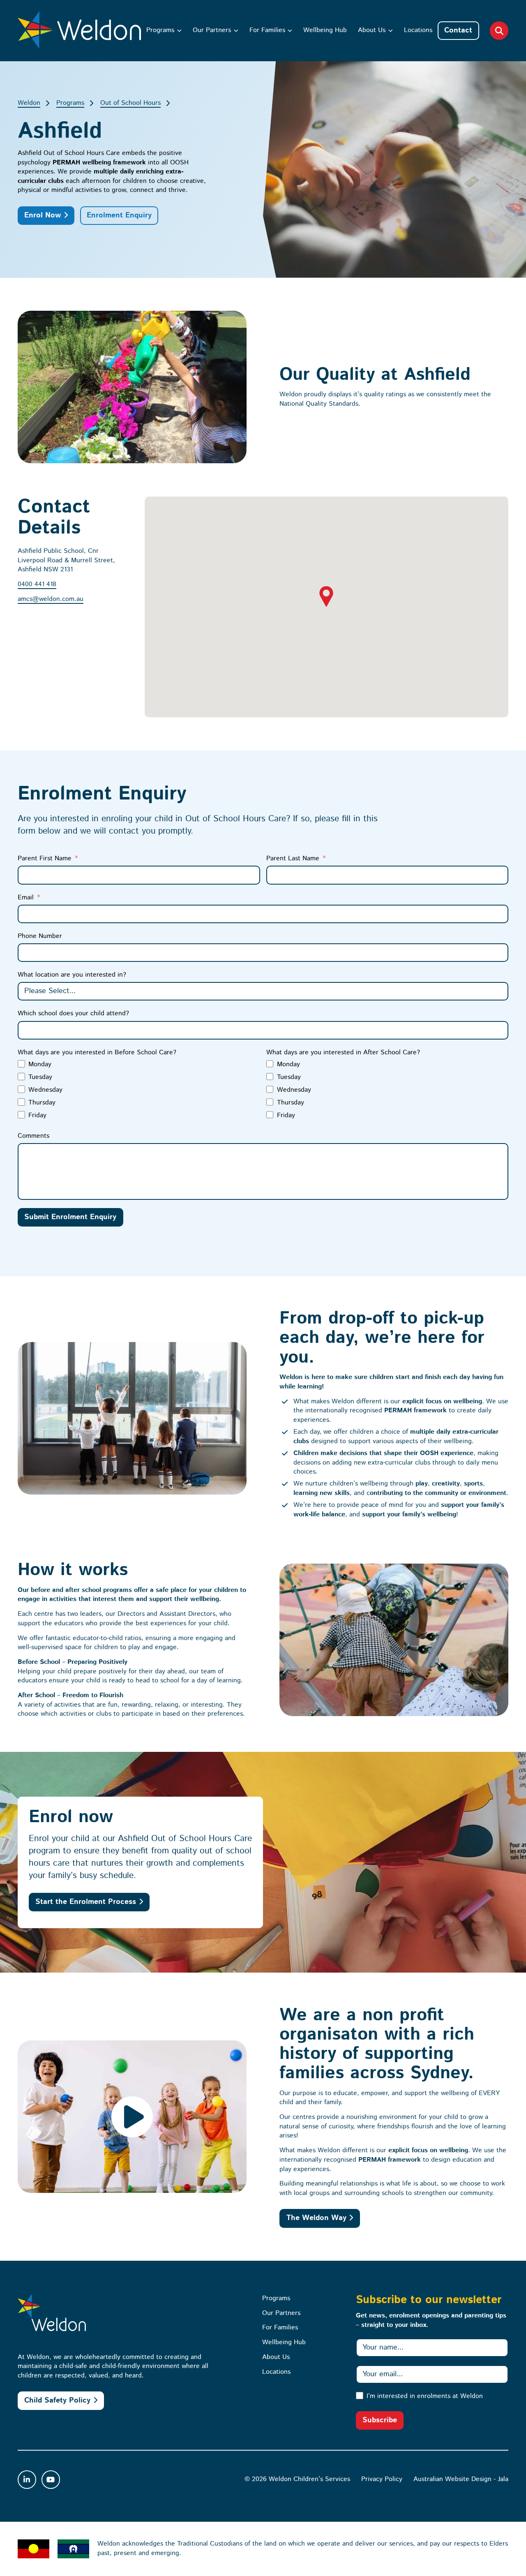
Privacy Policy (382, 2479)
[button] (326, 596)
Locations (418, 30)
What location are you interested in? (72, 975)
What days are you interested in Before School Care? (97, 1052)
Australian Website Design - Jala (461, 2479)
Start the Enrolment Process (86, 1902)
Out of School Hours (130, 103)
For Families (267, 30)
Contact (458, 30)
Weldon (29, 103)
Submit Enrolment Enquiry (70, 1217)
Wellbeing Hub (325, 30)
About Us (372, 30)
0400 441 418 (37, 584)
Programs (160, 30)
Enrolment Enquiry (119, 215)
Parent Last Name (293, 858)
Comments (33, 1136)
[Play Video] (132, 2116)
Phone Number (40, 936)
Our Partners (212, 30)
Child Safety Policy (57, 2400)
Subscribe (380, 2420)
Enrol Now (43, 215)
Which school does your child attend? (73, 1013)
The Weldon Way (316, 2218)
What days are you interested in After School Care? (343, 1052)
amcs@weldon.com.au (51, 599)
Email (26, 898)
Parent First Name (45, 858)
